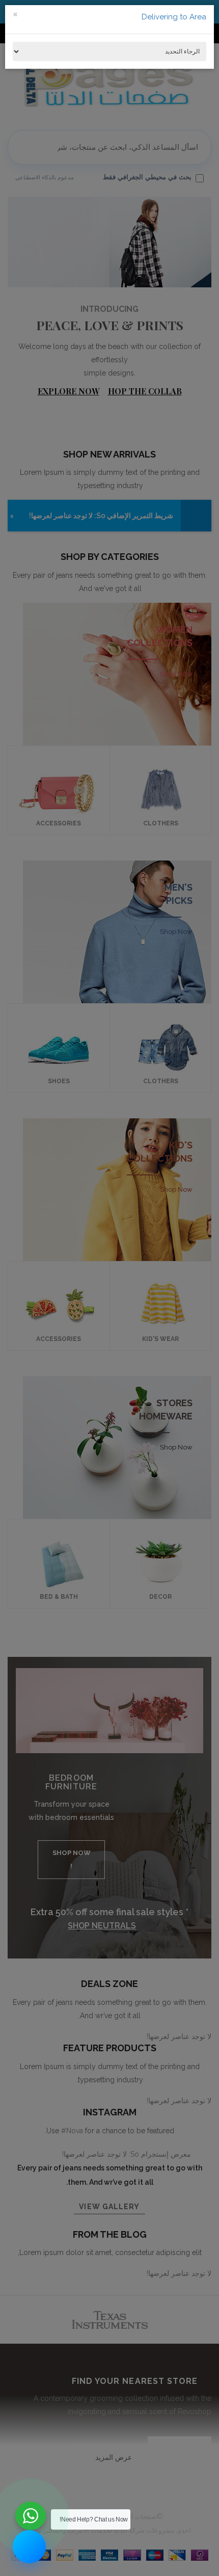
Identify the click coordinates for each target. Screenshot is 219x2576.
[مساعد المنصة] (29, 2547)
